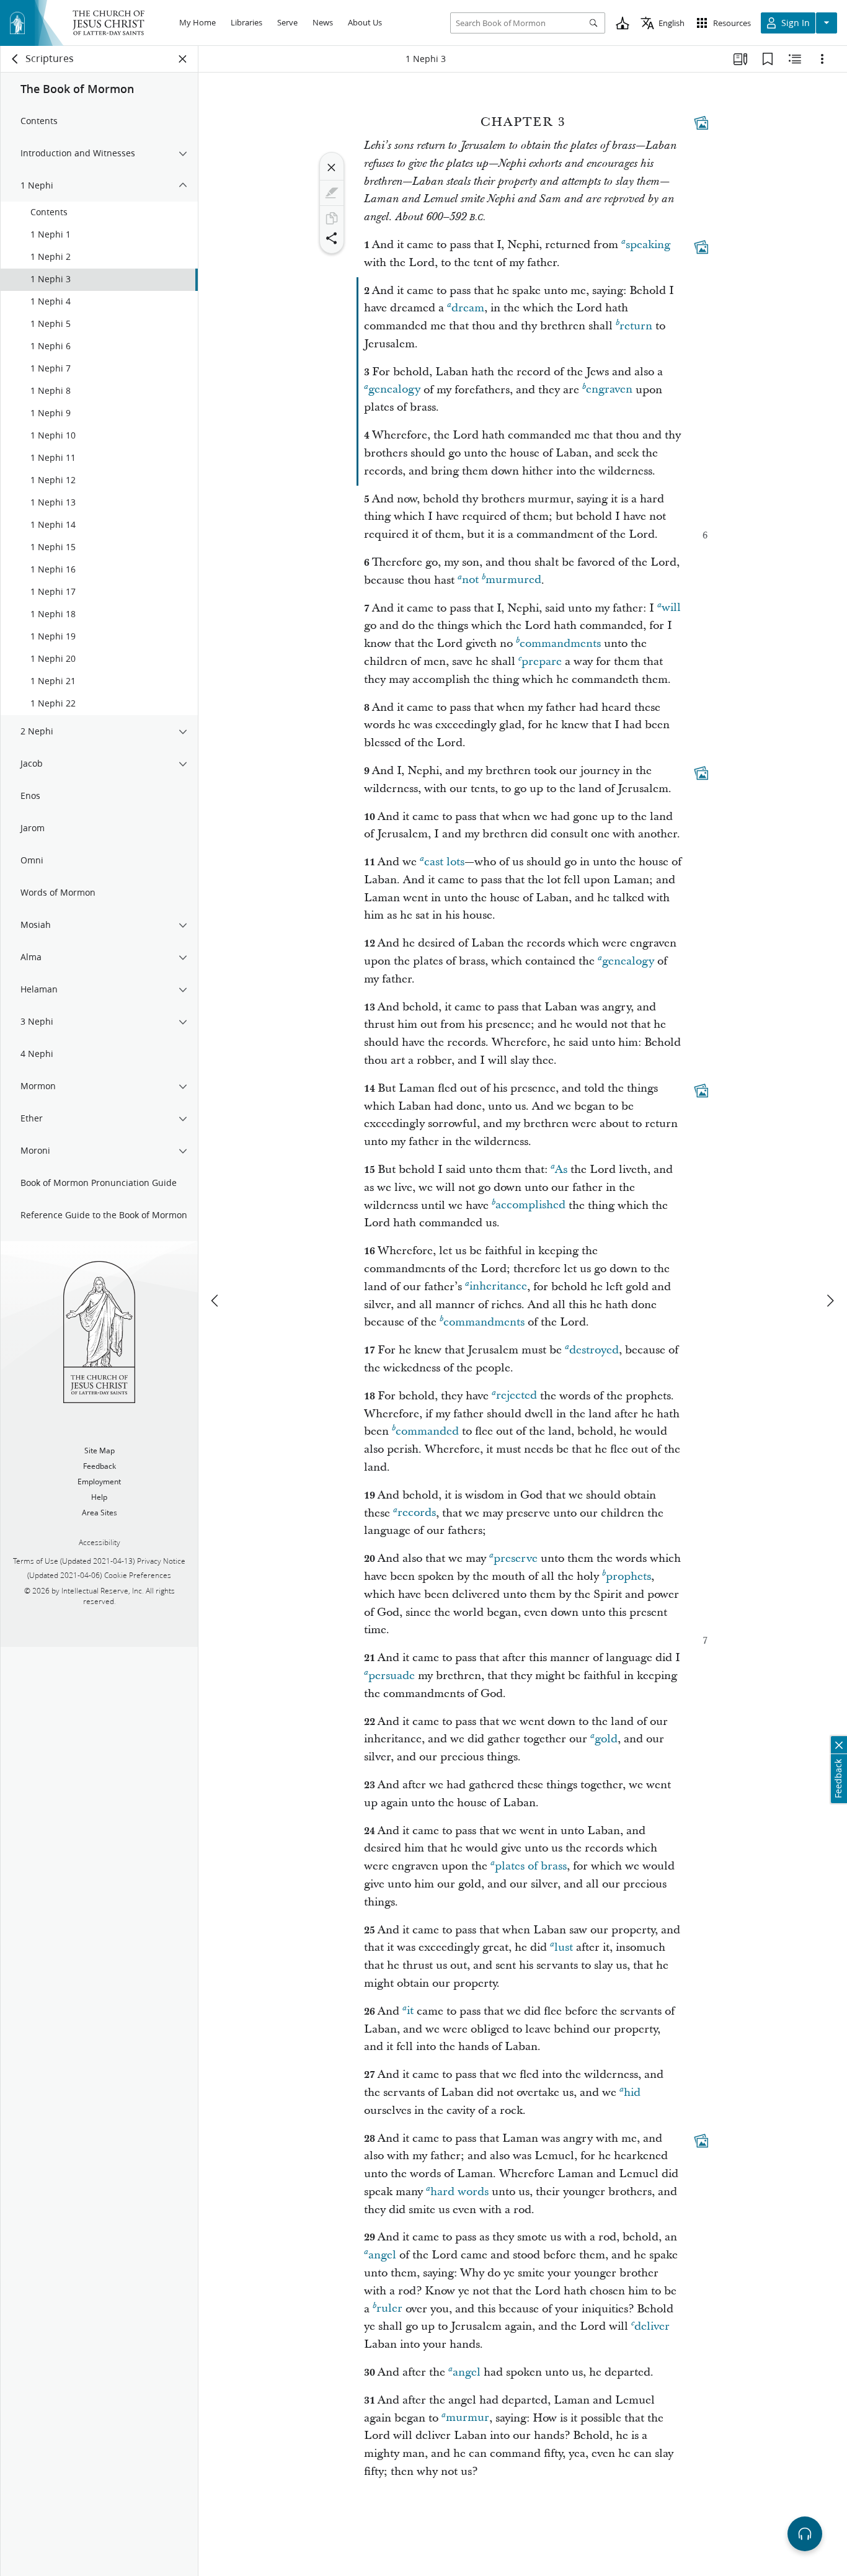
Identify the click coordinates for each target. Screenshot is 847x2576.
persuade (392, 1676)
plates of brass (531, 1866)
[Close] (332, 167)
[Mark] (332, 193)
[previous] (216, 1301)
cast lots (444, 862)
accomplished (530, 1206)
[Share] (332, 238)
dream (468, 308)
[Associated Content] (701, 123)
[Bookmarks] (768, 59)
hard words (459, 2192)
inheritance (498, 1287)
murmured (513, 580)
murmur (468, 2418)
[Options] (822, 59)
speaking (648, 245)
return (636, 326)
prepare (542, 662)
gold (606, 1739)
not (470, 580)
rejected (517, 1396)
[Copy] (332, 218)
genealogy (394, 390)
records (417, 1513)
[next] (830, 1301)
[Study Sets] (740, 59)
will (671, 608)
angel (382, 2255)
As (561, 1170)
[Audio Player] (805, 2534)
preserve (516, 1558)
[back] (16, 59)
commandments (560, 644)
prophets (628, 1576)
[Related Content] (795, 59)
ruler (389, 2309)
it (410, 2011)
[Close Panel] (183, 59)
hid (632, 2092)
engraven (609, 390)
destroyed (594, 1350)
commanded (427, 1431)
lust (564, 1947)
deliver (652, 2326)
